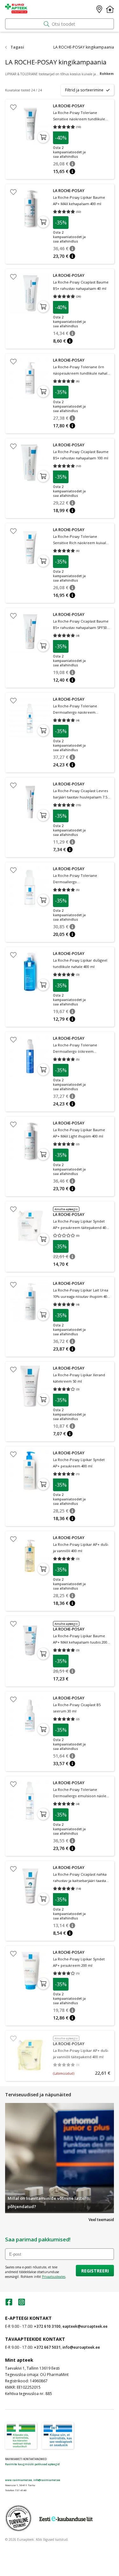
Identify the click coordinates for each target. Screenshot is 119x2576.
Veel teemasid (101, 2220)
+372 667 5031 (47, 2347)
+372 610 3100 (47, 2326)
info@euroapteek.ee (81, 2347)
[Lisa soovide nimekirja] (13, 107)
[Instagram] (22, 2304)
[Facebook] (9, 2304)
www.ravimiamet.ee (19, 2480)
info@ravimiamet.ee (47, 2480)
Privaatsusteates (54, 2277)
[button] (72, 164)
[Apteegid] (99, 9)
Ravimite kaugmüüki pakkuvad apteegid (32, 2464)
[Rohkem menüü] (110, 9)
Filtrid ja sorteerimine (84, 90)
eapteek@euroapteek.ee (85, 2326)
